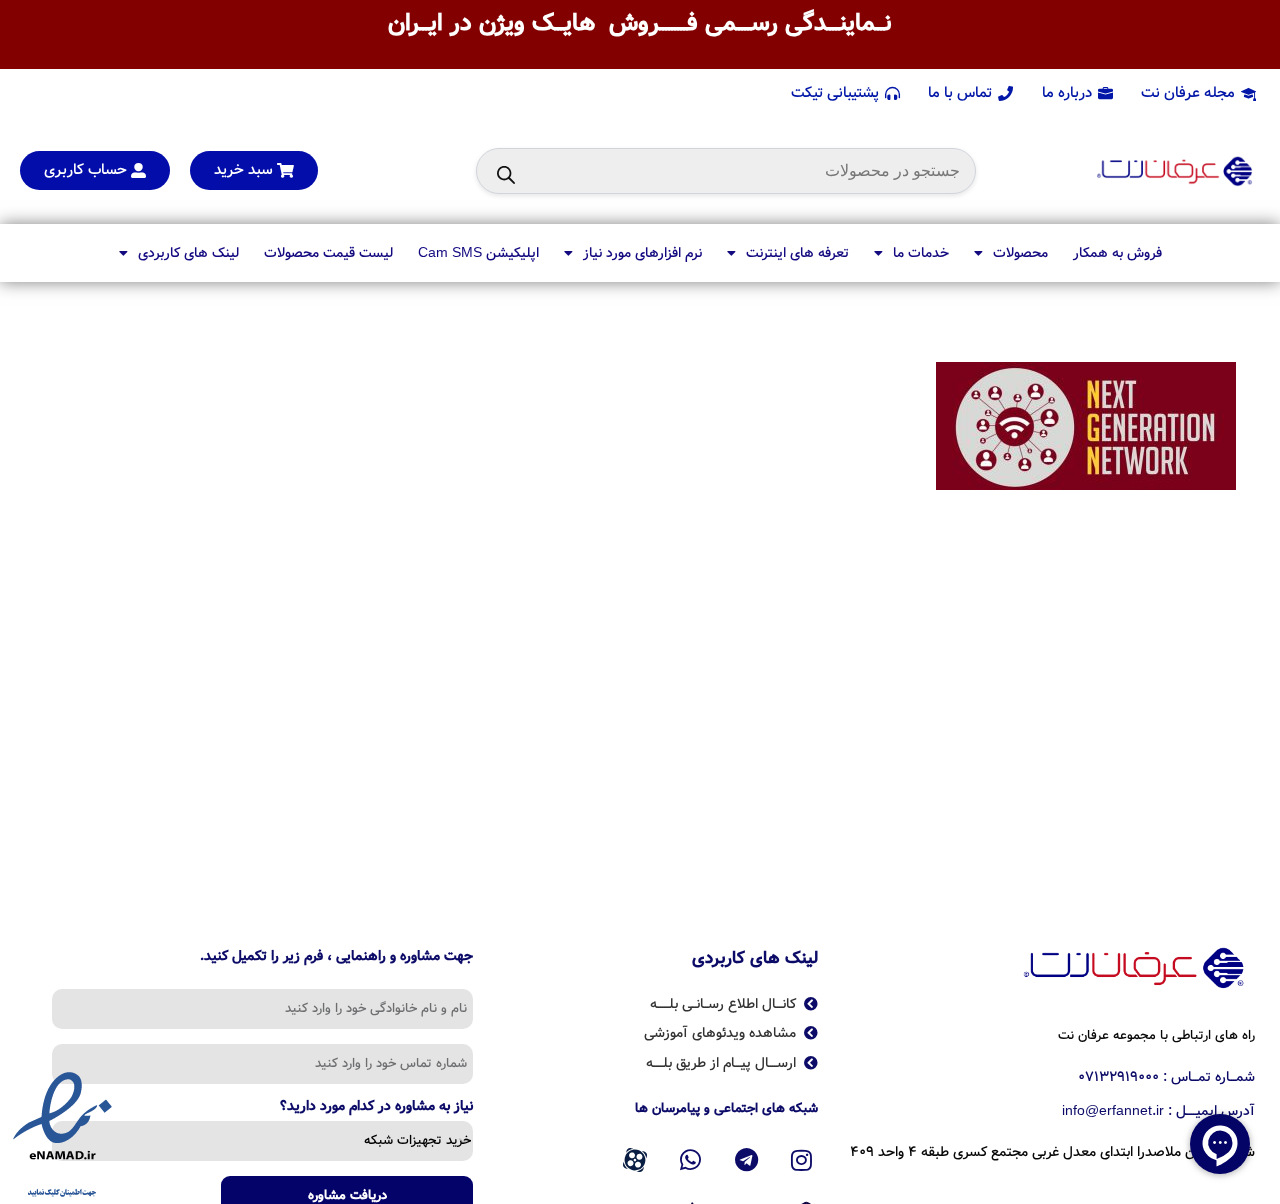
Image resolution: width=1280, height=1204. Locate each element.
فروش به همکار (1117, 253)
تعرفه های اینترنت (797, 253)
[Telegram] (746, 1160)
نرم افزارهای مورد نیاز (642, 253)
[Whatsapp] (691, 1160)
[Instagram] (802, 1160)
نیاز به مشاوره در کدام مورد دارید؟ (376, 1108)
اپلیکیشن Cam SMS (478, 253)
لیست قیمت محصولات (328, 253)
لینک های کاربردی (188, 253)
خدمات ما (921, 253)
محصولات (1020, 253)
